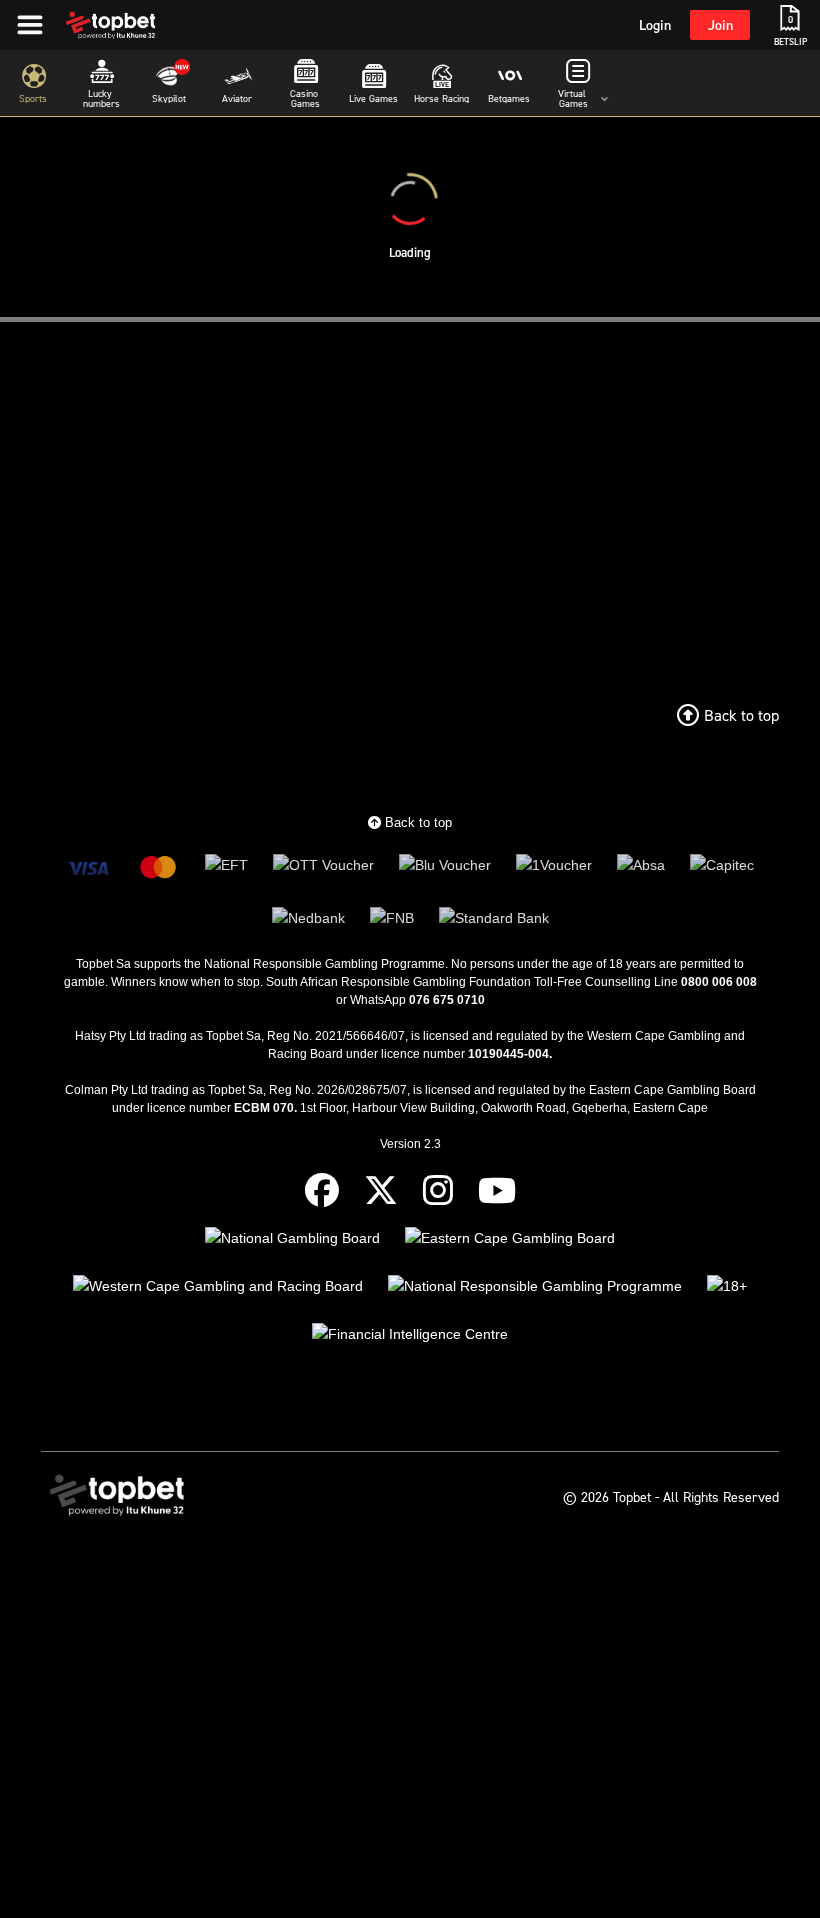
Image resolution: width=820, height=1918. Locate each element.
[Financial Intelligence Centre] (410, 1334)
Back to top (416, 822)
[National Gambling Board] (292, 1238)
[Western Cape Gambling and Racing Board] (218, 1286)
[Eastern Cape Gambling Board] (510, 1238)
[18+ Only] (727, 1286)
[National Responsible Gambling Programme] (535, 1286)
